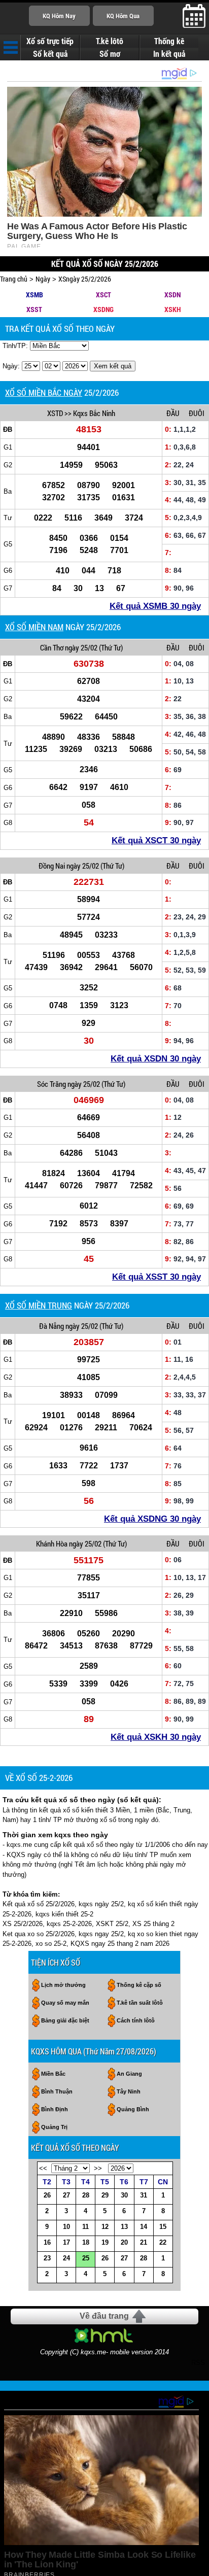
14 (144, 2227)
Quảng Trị (54, 2127)
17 (66, 2242)
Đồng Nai (52, 866)
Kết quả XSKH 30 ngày (156, 1737)
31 (144, 2195)
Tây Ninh (129, 2091)
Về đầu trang (104, 2316)
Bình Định (55, 2109)
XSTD (55, 413)
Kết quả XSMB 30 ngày (155, 606)
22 (163, 2242)
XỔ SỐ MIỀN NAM (34, 627)
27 (66, 2195)
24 (66, 2258)
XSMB (34, 295)
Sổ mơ (110, 54)
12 (105, 2227)
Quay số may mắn (65, 2003)
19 (105, 2242)
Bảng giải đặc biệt (65, 2020)
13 (124, 2227)
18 (86, 2242)
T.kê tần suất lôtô (140, 2003)
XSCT (103, 295)
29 (105, 2195)
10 (66, 2227)
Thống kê (169, 41)
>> (98, 2168)
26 (47, 2195)
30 (124, 2195)
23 (47, 2258)
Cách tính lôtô (136, 2020)
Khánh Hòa (52, 1543)
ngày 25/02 (81, 647)
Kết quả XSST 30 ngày (156, 1277)
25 (86, 2258)
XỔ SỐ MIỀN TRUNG (39, 1305)
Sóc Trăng (51, 1084)
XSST (34, 309)
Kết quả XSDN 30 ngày (156, 1059)
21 (144, 2242)
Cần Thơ (52, 647)
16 (47, 2242)
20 (124, 2242)
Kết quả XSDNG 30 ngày (152, 1519)
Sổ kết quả (50, 54)
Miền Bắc (53, 2074)
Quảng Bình (133, 2109)
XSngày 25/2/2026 (85, 279)
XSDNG (103, 309)
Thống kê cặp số (139, 1985)
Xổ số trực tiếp (50, 41)
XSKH (172, 309)
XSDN (172, 295)
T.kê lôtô (110, 41)
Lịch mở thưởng (63, 1985)
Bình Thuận (57, 2091)
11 (85, 2227)
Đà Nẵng (51, 1326)
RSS (198, 2363)
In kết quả (169, 54)
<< (43, 2168)
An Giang (129, 2074)
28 (86, 2195)
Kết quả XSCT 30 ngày (156, 840)
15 (163, 2227)
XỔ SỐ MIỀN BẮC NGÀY (44, 392)
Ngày (43, 279)
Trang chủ (14, 279)
